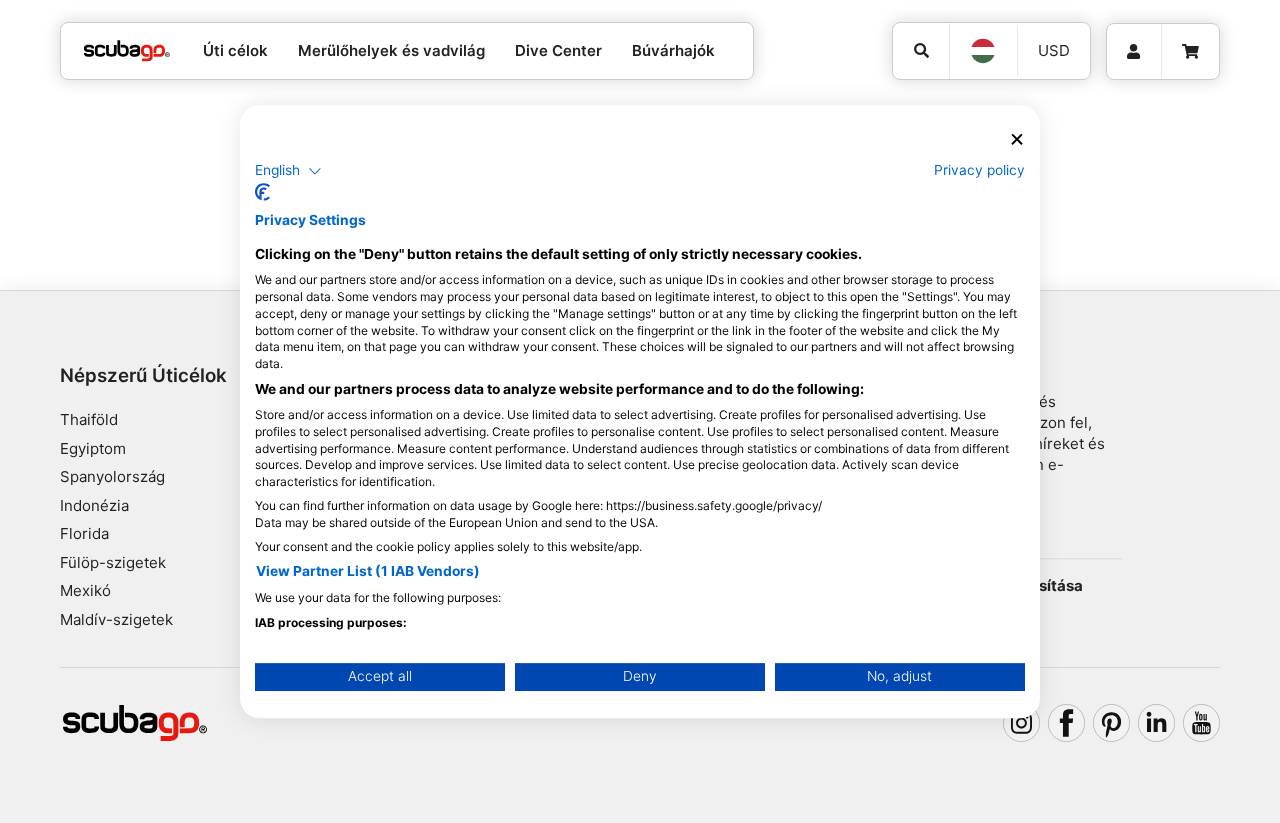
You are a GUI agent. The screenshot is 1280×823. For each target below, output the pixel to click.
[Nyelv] (983, 51)
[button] (288, 171)
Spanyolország (112, 476)
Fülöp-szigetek (113, 562)
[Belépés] (1134, 52)
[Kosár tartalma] (1190, 52)
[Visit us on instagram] (1022, 723)
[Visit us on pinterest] (1112, 723)
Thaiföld (89, 419)
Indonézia (94, 505)
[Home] (127, 51)
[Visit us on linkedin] (1157, 723)
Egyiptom (93, 448)
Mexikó (85, 590)
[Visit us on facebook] (1067, 723)
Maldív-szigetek (116, 619)
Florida (84, 533)
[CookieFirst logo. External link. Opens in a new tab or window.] (262, 192)
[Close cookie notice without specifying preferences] (1017, 139)
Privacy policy (979, 170)
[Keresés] (921, 51)
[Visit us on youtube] (1202, 723)
